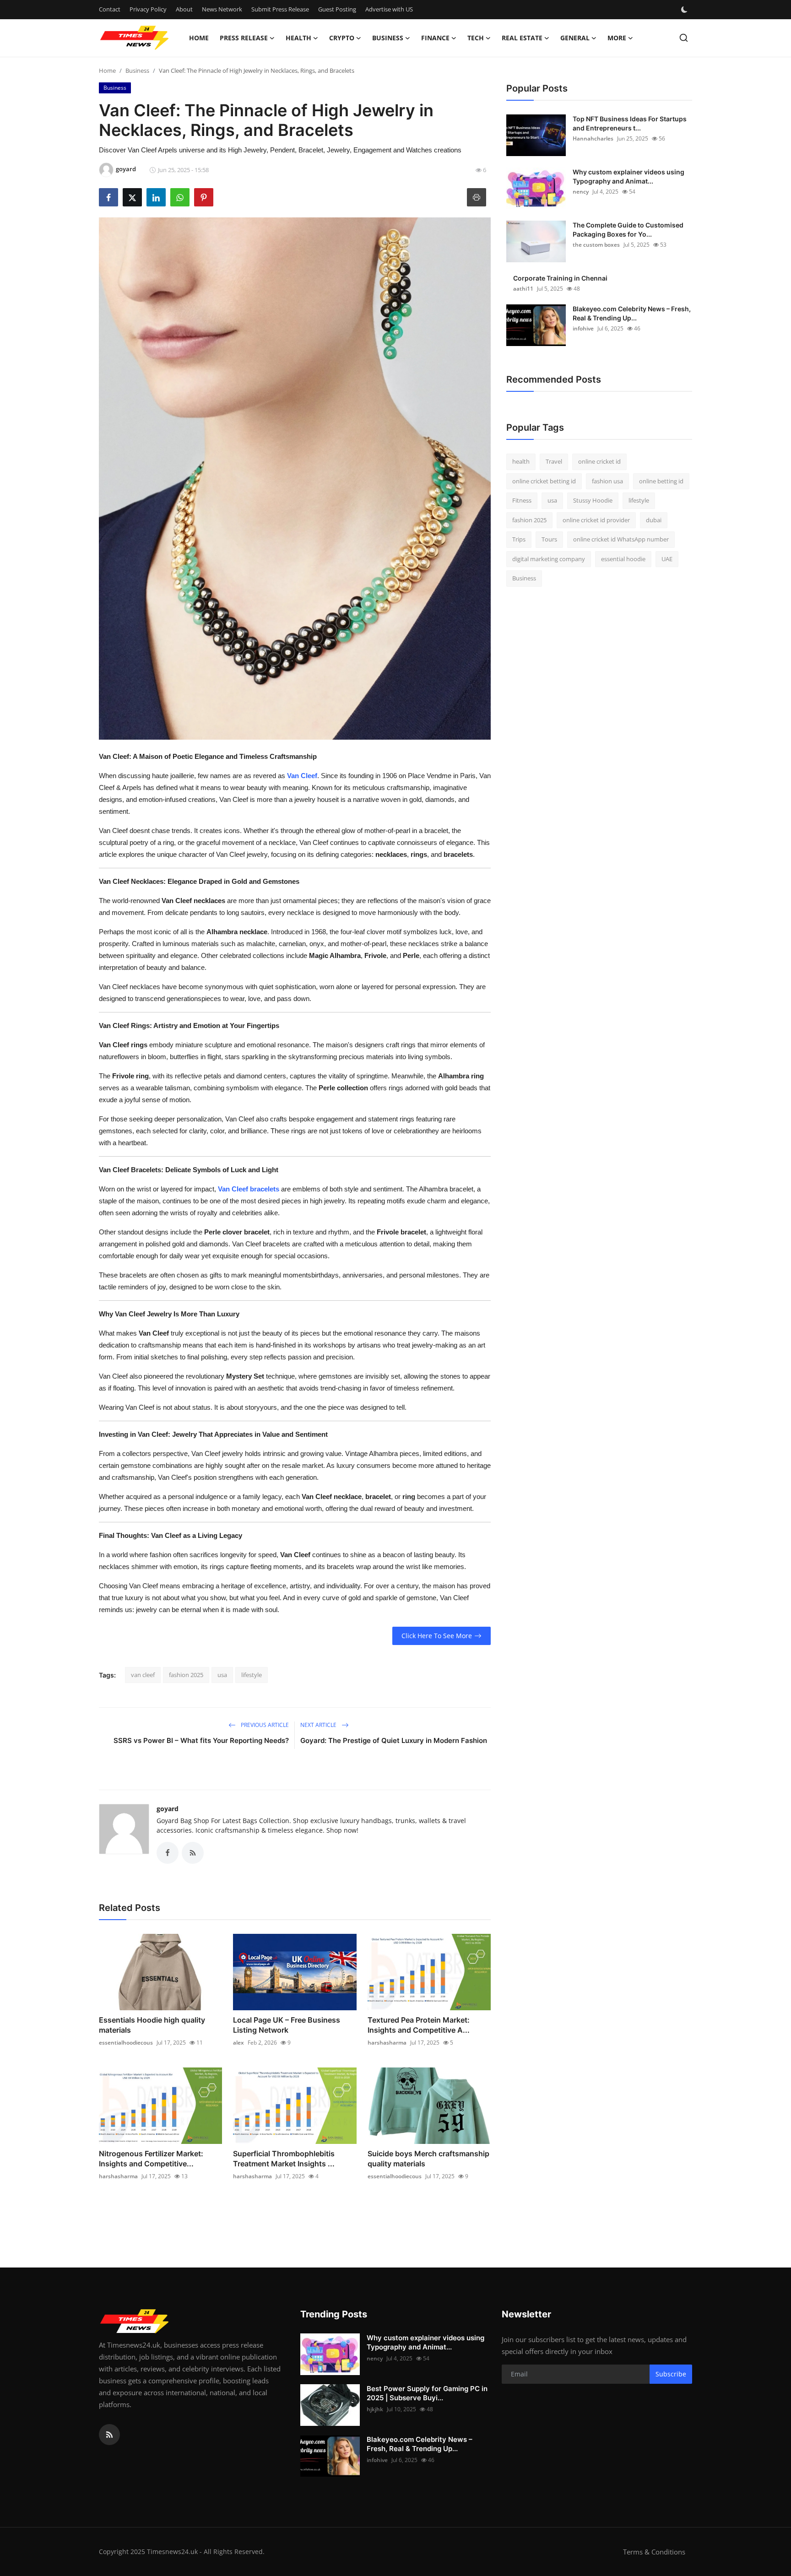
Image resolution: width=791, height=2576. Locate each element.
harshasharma (387, 2043)
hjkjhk (375, 2409)
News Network (222, 9)
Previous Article (264, 1725)
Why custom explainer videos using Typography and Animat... (628, 176)
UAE (667, 559)
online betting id (661, 481)
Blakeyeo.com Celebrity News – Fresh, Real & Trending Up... (632, 313)
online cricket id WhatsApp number (621, 539)
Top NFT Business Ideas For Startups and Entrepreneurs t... (630, 123)
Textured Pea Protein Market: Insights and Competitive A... (419, 2025)
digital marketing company (549, 559)
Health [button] (298, 38)
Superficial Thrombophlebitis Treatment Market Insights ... (284, 2159)
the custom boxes (596, 245)
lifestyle (252, 1675)
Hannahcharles (593, 138)
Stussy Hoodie (593, 500)
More (617, 38)
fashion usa (607, 481)
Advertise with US (389, 9)
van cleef (143, 1675)
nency (581, 192)
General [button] (575, 38)
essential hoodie (623, 559)
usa (222, 1675)
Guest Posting (337, 9)
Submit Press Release (280, 9)
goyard (168, 1809)
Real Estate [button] (522, 38)
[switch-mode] (685, 10)
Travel (554, 461)
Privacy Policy (148, 9)
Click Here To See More (437, 1636)
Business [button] (388, 38)
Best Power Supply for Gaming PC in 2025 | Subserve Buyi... (427, 2393)
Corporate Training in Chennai (560, 278)
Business (137, 70)
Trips (519, 539)
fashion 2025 (186, 1675)
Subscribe (671, 2374)
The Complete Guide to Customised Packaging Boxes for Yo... (628, 230)
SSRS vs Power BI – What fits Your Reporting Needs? (201, 1740)
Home (199, 38)
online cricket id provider (596, 520)
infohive (583, 328)
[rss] (109, 2435)
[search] (684, 38)
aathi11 (523, 289)
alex (238, 2043)
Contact (110, 9)
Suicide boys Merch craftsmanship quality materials (428, 2159)
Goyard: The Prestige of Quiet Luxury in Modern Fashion (394, 1740)
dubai (654, 520)
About (184, 9)
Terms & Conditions (654, 2552)
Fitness (522, 500)
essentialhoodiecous (126, 2043)
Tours (549, 539)
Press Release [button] (244, 38)
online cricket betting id (544, 481)
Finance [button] (435, 38)
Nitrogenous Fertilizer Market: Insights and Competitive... (151, 2159)
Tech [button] (476, 38)
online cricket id (599, 461)
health (521, 461)
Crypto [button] (342, 38)
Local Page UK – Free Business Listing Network (287, 2025)
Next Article (319, 1725)
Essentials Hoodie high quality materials (152, 2025)
